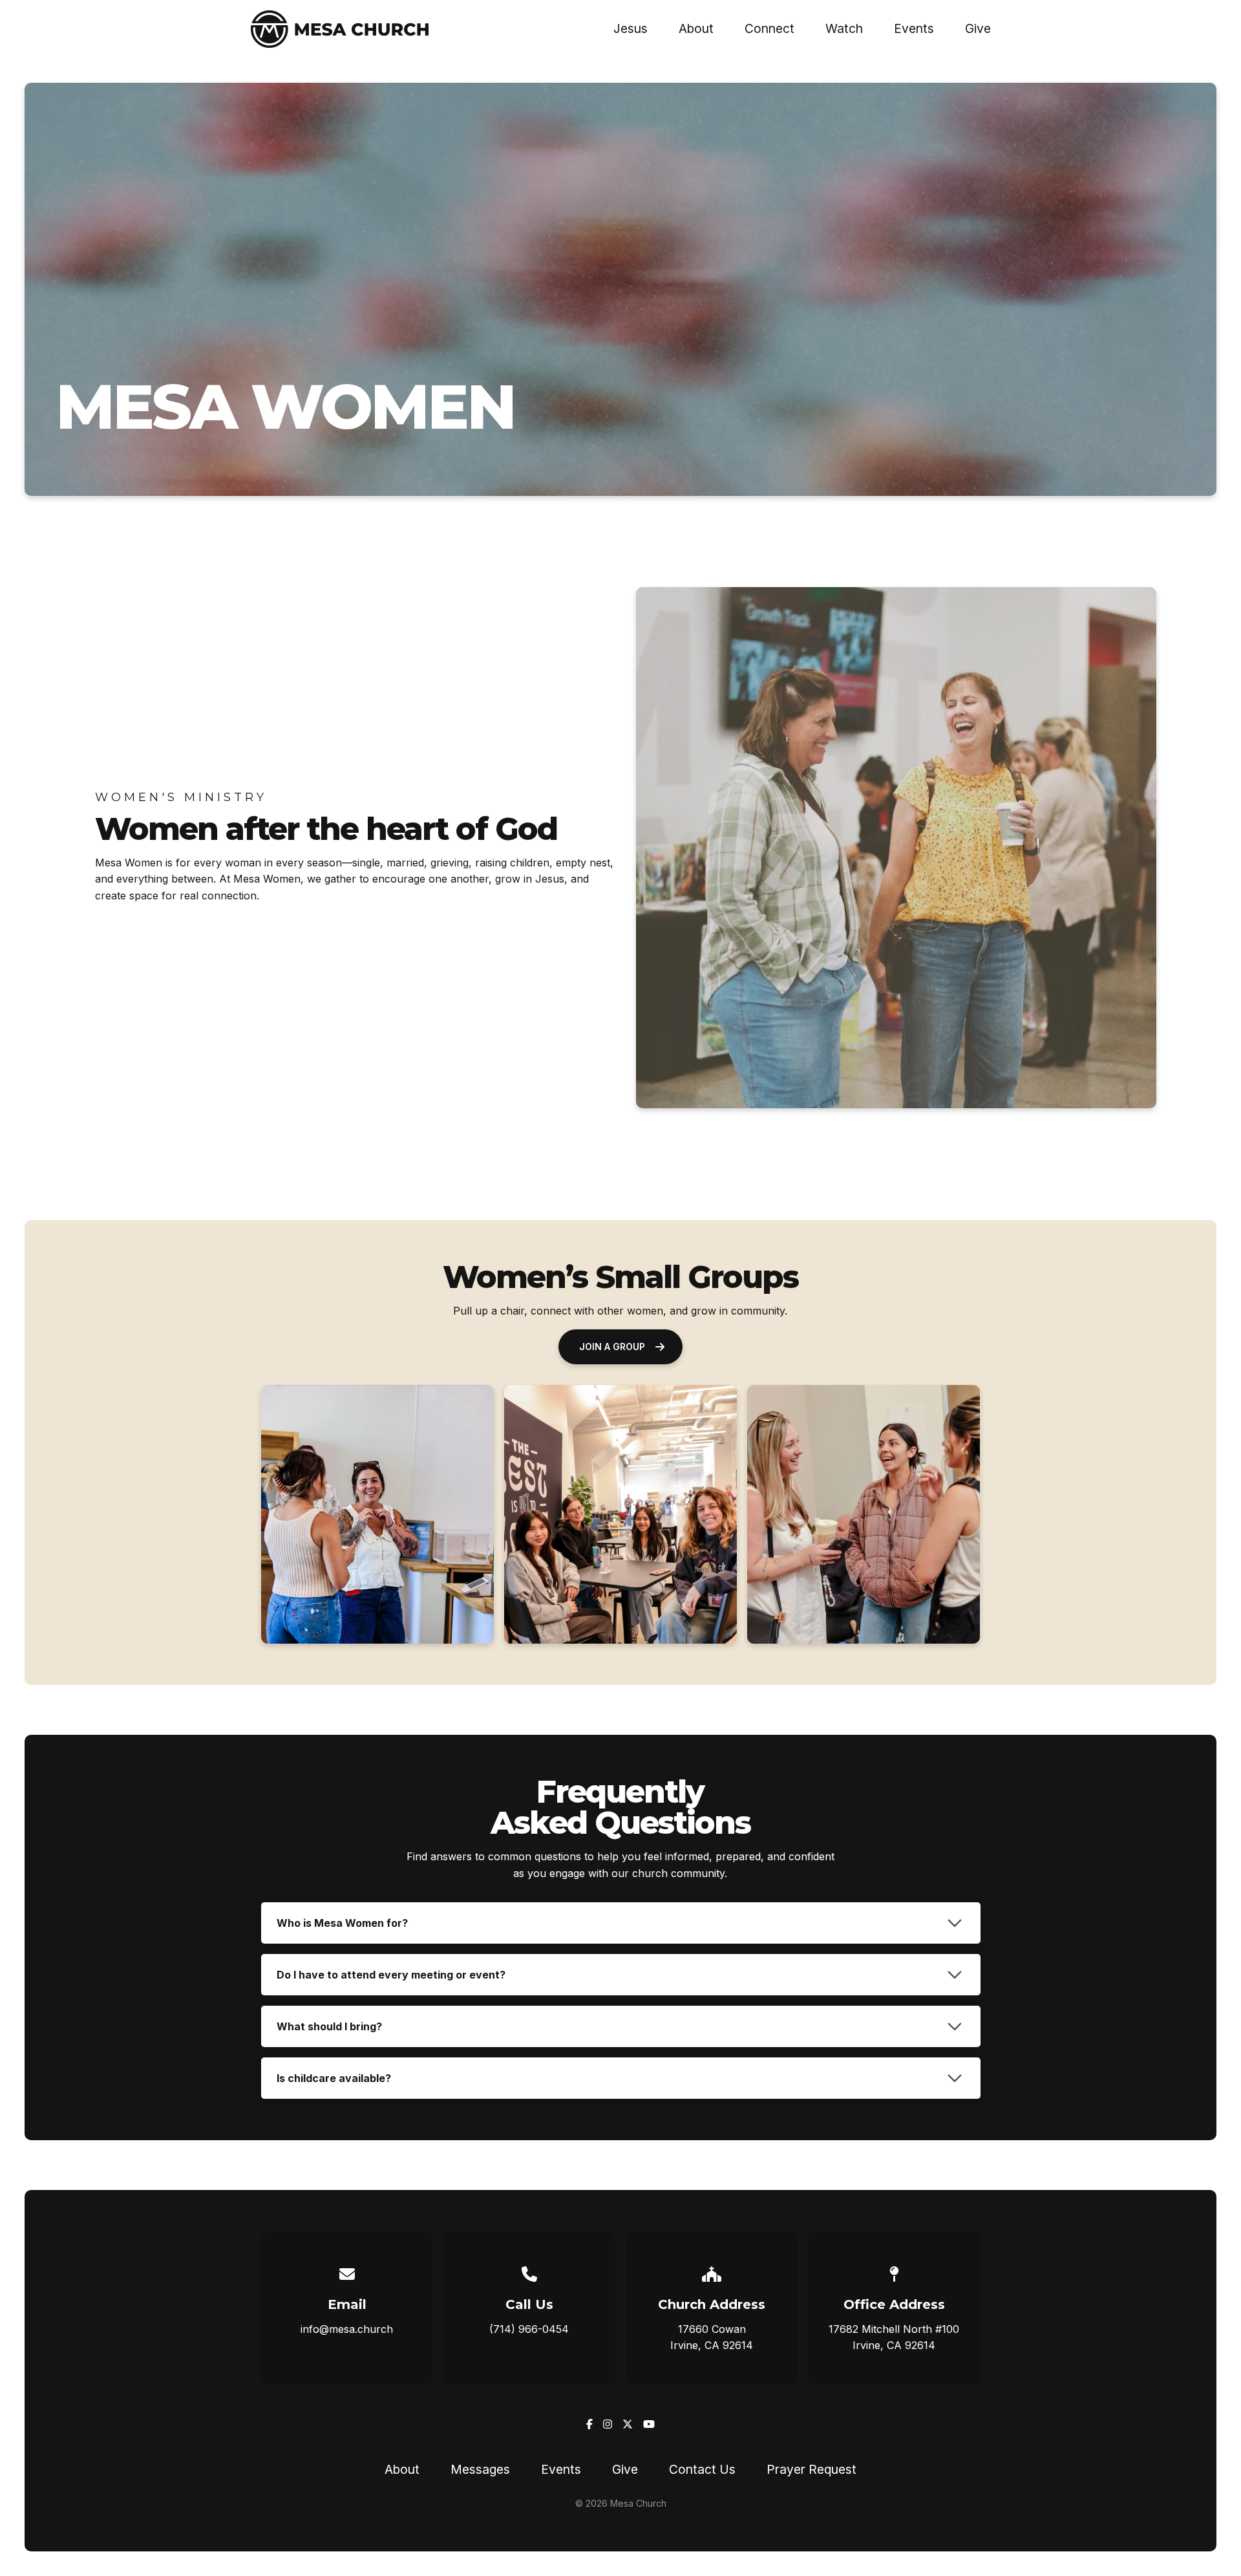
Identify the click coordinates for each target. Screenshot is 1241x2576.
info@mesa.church (347, 2329)
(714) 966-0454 (529, 2329)
